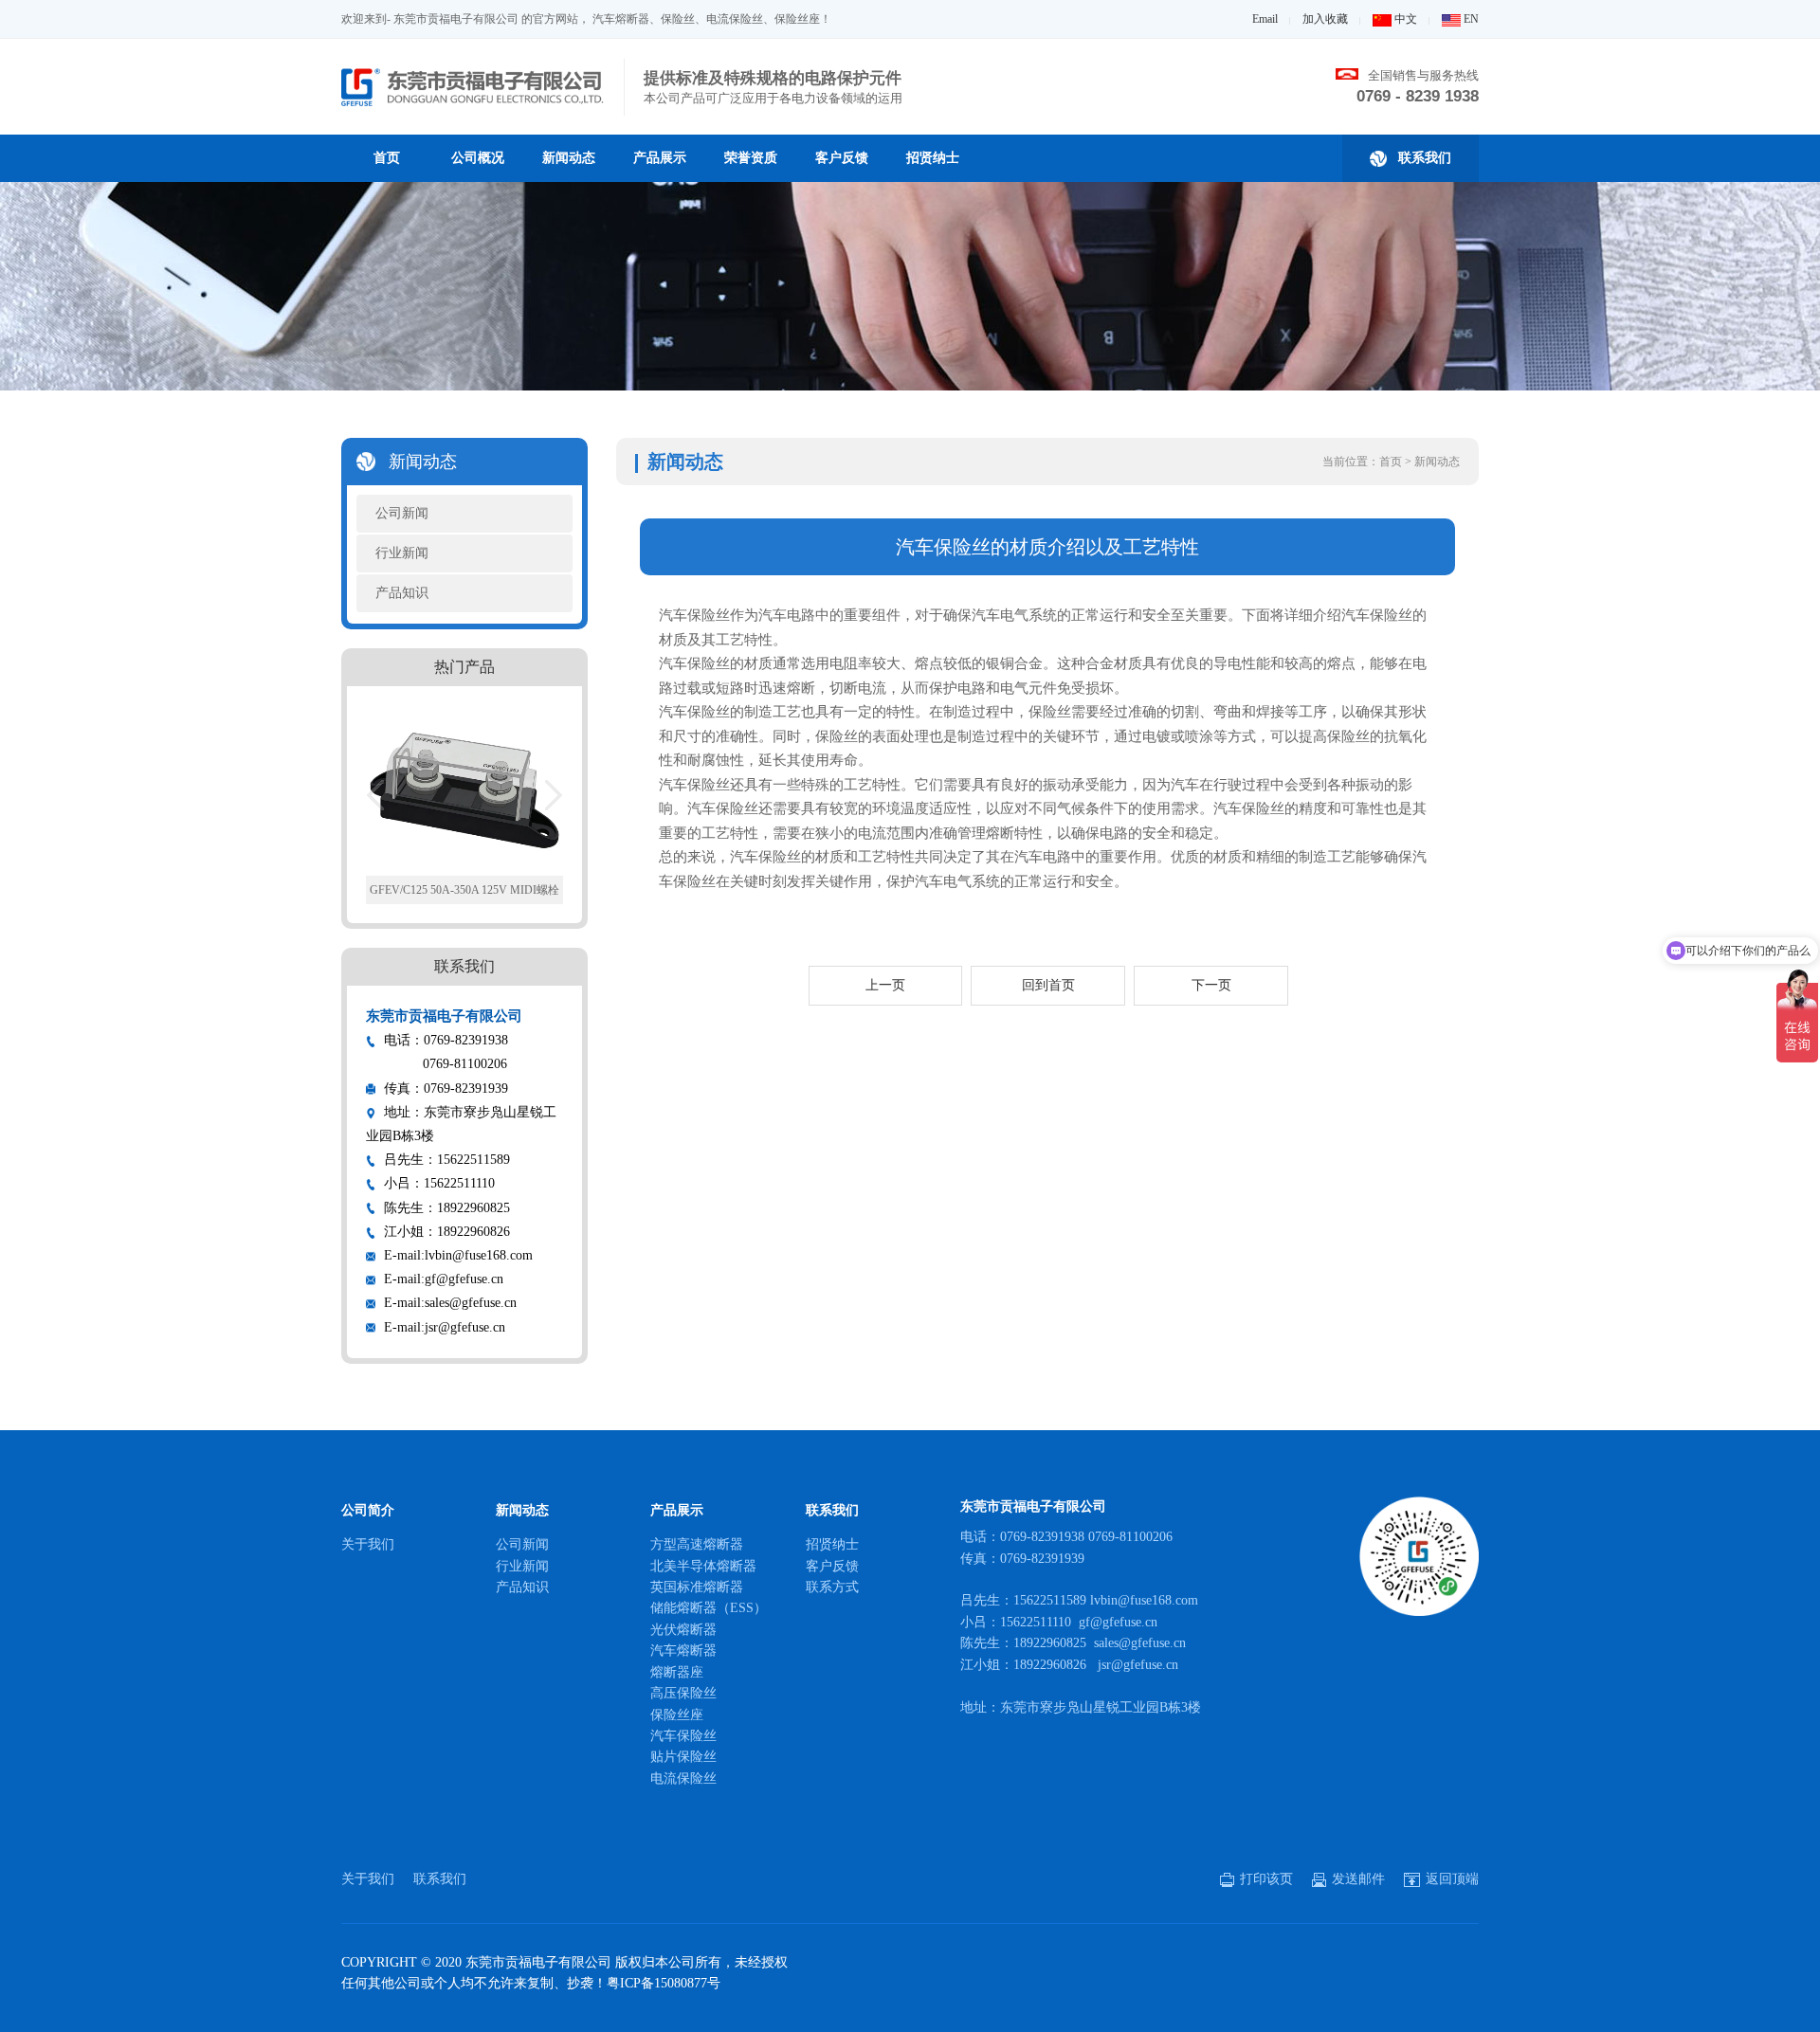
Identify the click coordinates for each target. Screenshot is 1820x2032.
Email (1265, 19)
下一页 (1211, 985)
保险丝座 (677, 1715)
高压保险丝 (683, 1693)
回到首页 (1048, 985)
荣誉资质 (751, 158)
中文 (1404, 19)
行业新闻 (402, 553)
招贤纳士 (933, 158)
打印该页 (1265, 1879)
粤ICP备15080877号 (664, 1983)
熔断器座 (677, 1672)
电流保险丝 (683, 1778)
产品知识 (402, 593)
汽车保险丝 (683, 1736)
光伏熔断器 (683, 1630)
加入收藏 (1325, 19)
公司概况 (478, 158)
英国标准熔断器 (697, 1587)
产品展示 (660, 158)
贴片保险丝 (683, 1757)
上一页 (885, 985)
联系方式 (832, 1587)
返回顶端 (1450, 1879)
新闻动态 (569, 158)
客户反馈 (842, 158)
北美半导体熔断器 (703, 1566)
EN (1470, 19)
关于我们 (368, 1544)
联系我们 (1422, 158)
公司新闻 (402, 513)
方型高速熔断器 (697, 1544)
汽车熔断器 (683, 1651)
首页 (387, 158)
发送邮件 (1356, 1879)
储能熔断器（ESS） (709, 1608)
